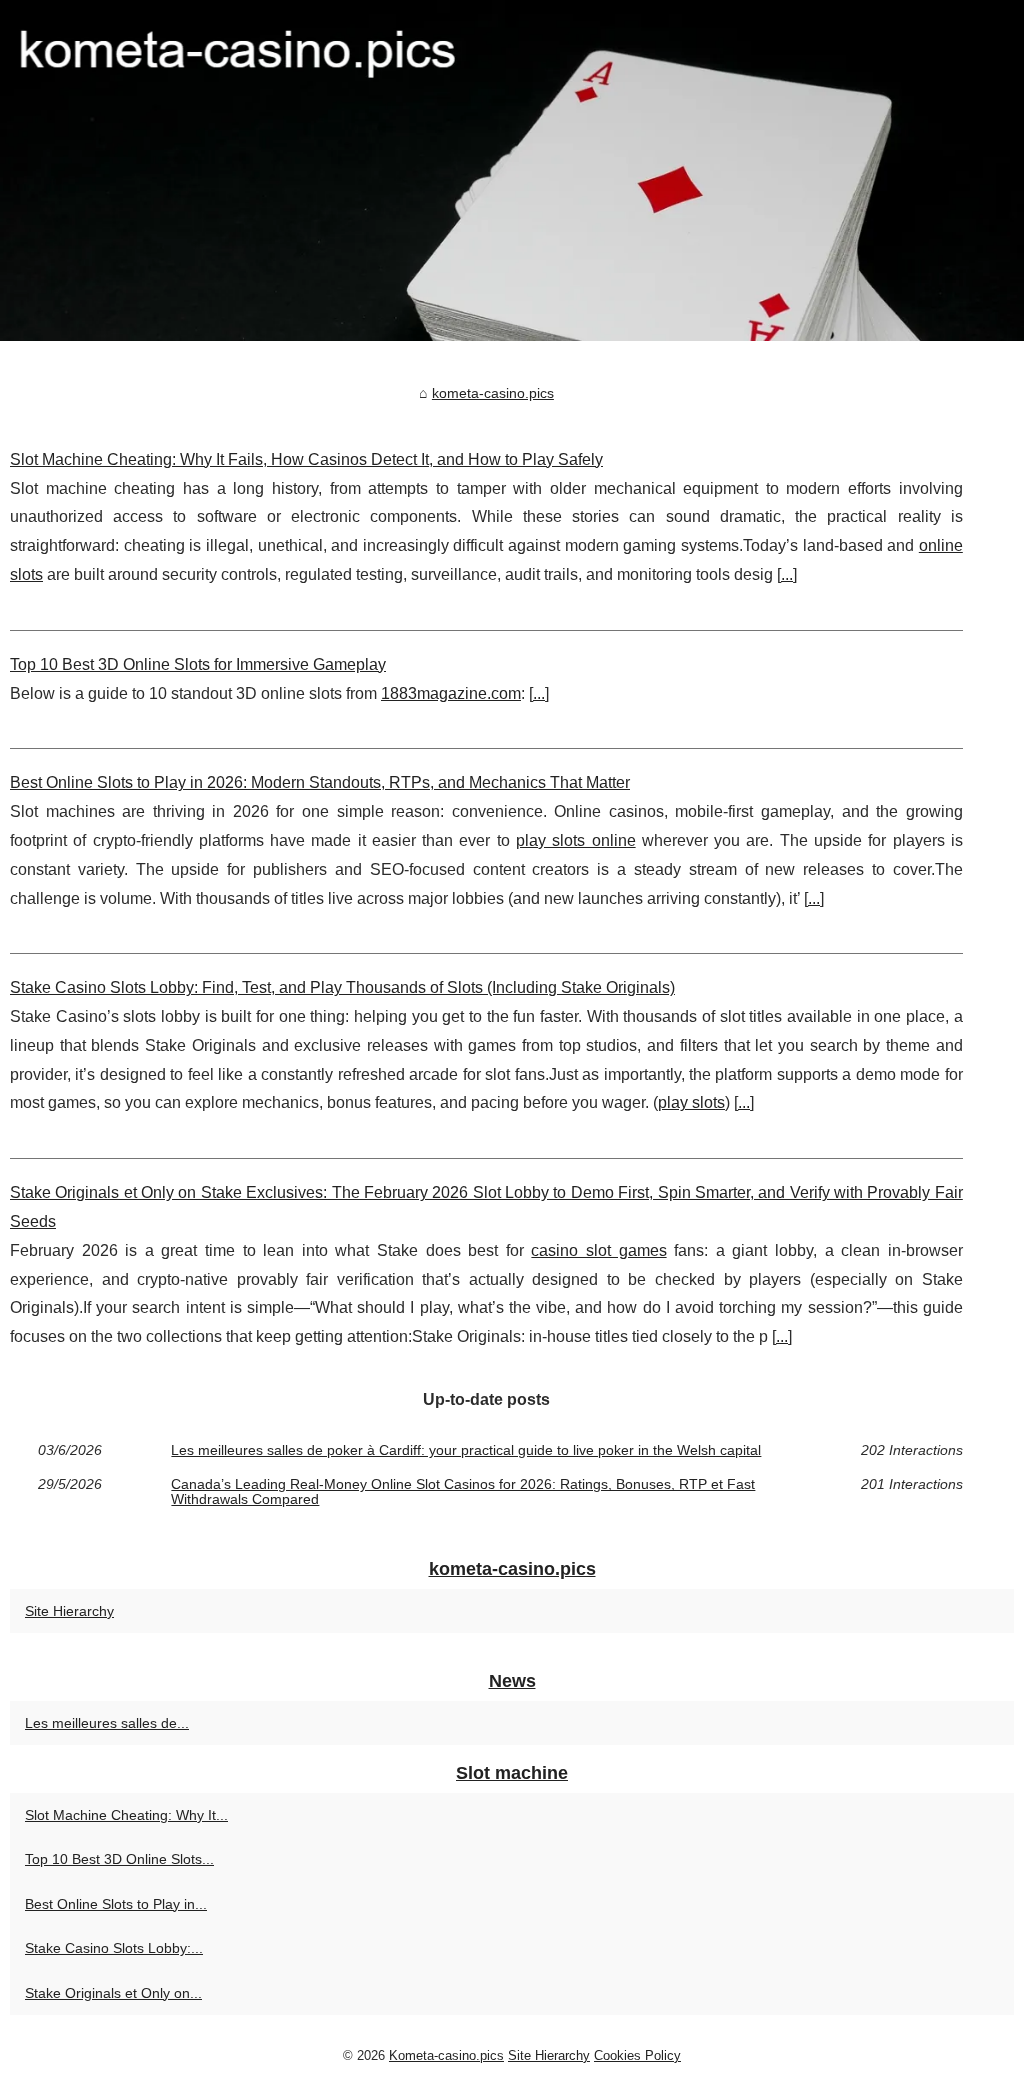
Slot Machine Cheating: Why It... (126, 1815)
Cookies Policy (637, 2055)
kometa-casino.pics (493, 393)
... (787, 574)
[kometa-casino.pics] (512, 170)
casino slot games (598, 1250)
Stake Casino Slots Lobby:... (114, 1948)
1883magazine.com (451, 693)
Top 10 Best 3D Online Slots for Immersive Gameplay (198, 664)
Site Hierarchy (69, 1611)
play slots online (576, 840)
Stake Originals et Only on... (113, 1993)
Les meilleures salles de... (107, 1723)
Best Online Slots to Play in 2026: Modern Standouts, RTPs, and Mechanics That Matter (320, 782)
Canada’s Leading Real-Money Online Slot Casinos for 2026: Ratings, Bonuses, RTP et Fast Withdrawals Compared (463, 1491)
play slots (691, 1102)
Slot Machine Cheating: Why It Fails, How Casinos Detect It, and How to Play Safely (306, 459)
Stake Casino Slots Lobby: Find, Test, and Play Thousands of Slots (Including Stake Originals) (342, 987)
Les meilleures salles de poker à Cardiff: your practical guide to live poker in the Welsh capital (466, 1450)
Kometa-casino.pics (446, 2055)
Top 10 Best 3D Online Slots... (119, 1859)
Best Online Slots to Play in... (116, 1904)
